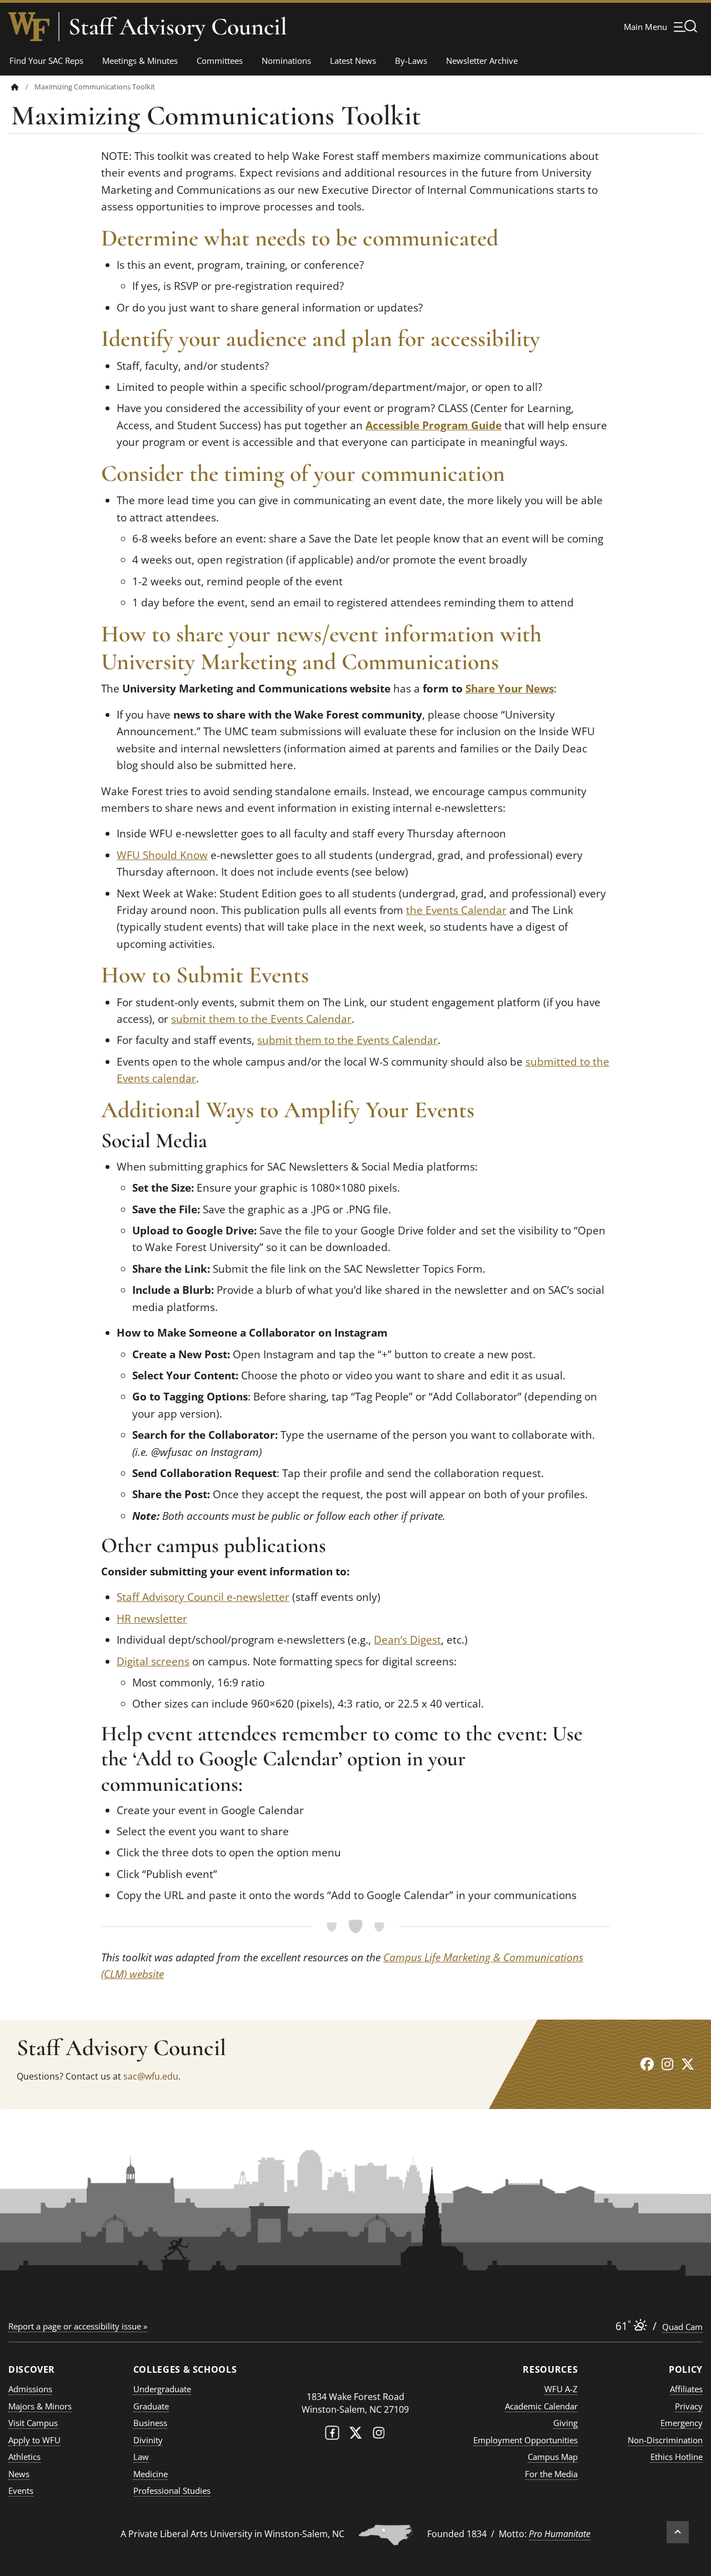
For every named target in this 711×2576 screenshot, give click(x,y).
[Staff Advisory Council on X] (688, 2064)
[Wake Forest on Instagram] (379, 2435)
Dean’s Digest (407, 1640)
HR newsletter (152, 1619)
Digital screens (153, 1661)
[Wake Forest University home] (29, 27)
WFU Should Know (162, 855)
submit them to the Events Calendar (261, 1019)
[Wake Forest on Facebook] (332, 2435)
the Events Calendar (456, 910)
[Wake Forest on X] (355, 2435)
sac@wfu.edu (151, 2076)
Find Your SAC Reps (46, 61)
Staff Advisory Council (178, 27)
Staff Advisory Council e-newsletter (203, 1597)
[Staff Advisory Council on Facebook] (647, 2064)
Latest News (353, 61)
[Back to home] (15, 87)
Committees (220, 61)
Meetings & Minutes (140, 61)
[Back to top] (678, 2532)
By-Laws (411, 61)
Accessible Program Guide (434, 425)
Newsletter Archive (482, 61)
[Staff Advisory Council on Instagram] (667, 2064)
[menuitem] (23, 87)
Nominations (286, 61)
